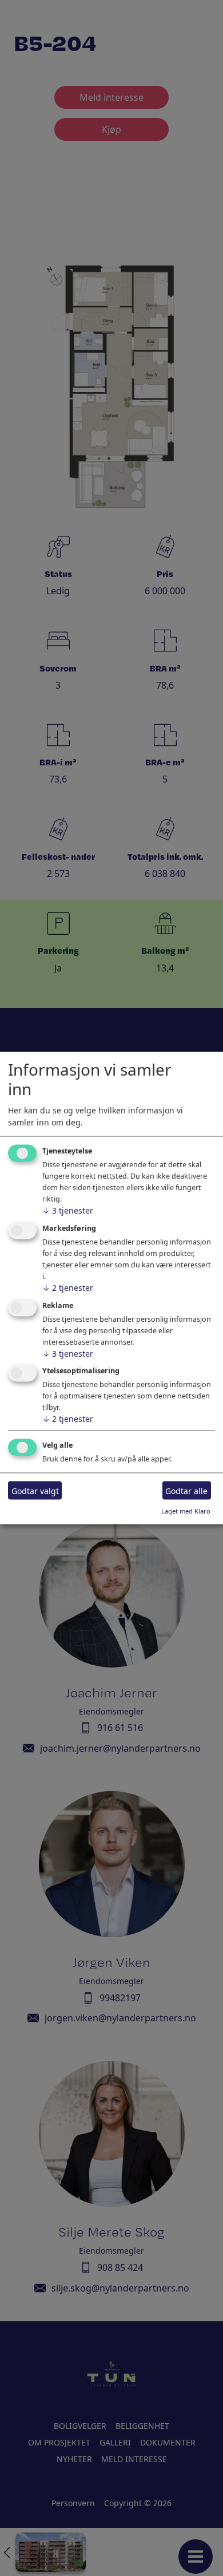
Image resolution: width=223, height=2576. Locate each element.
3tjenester (68, 1210)
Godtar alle (186, 1490)
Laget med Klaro (186, 1511)
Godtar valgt (35, 1490)
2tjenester (68, 1287)
